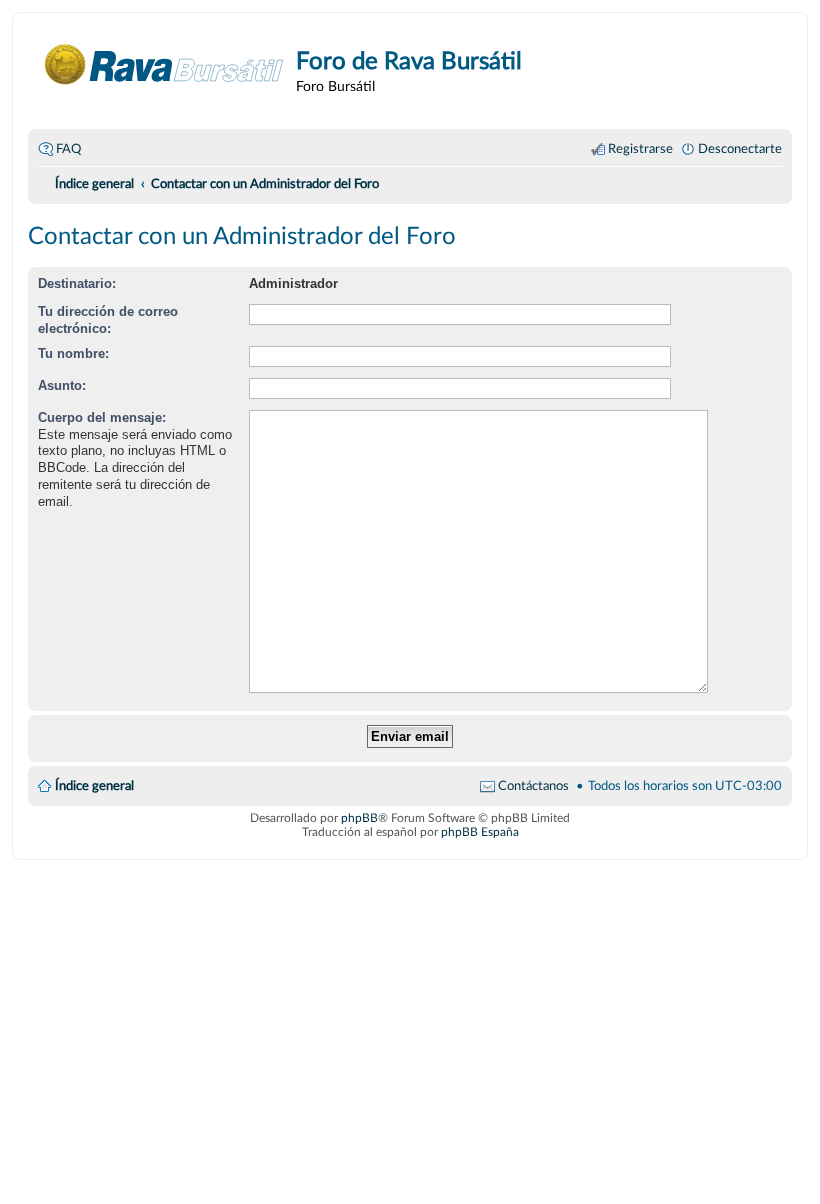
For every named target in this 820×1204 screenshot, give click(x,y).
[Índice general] (164, 64)
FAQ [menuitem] (68, 149)
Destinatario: (77, 283)
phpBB (359, 818)
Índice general (94, 786)
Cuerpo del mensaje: (102, 417)
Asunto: (62, 385)
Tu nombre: (73, 353)
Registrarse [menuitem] (640, 149)
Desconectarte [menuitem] (740, 149)
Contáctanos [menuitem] (533, 786)
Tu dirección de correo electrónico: (108, 320)
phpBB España (480, 832)
